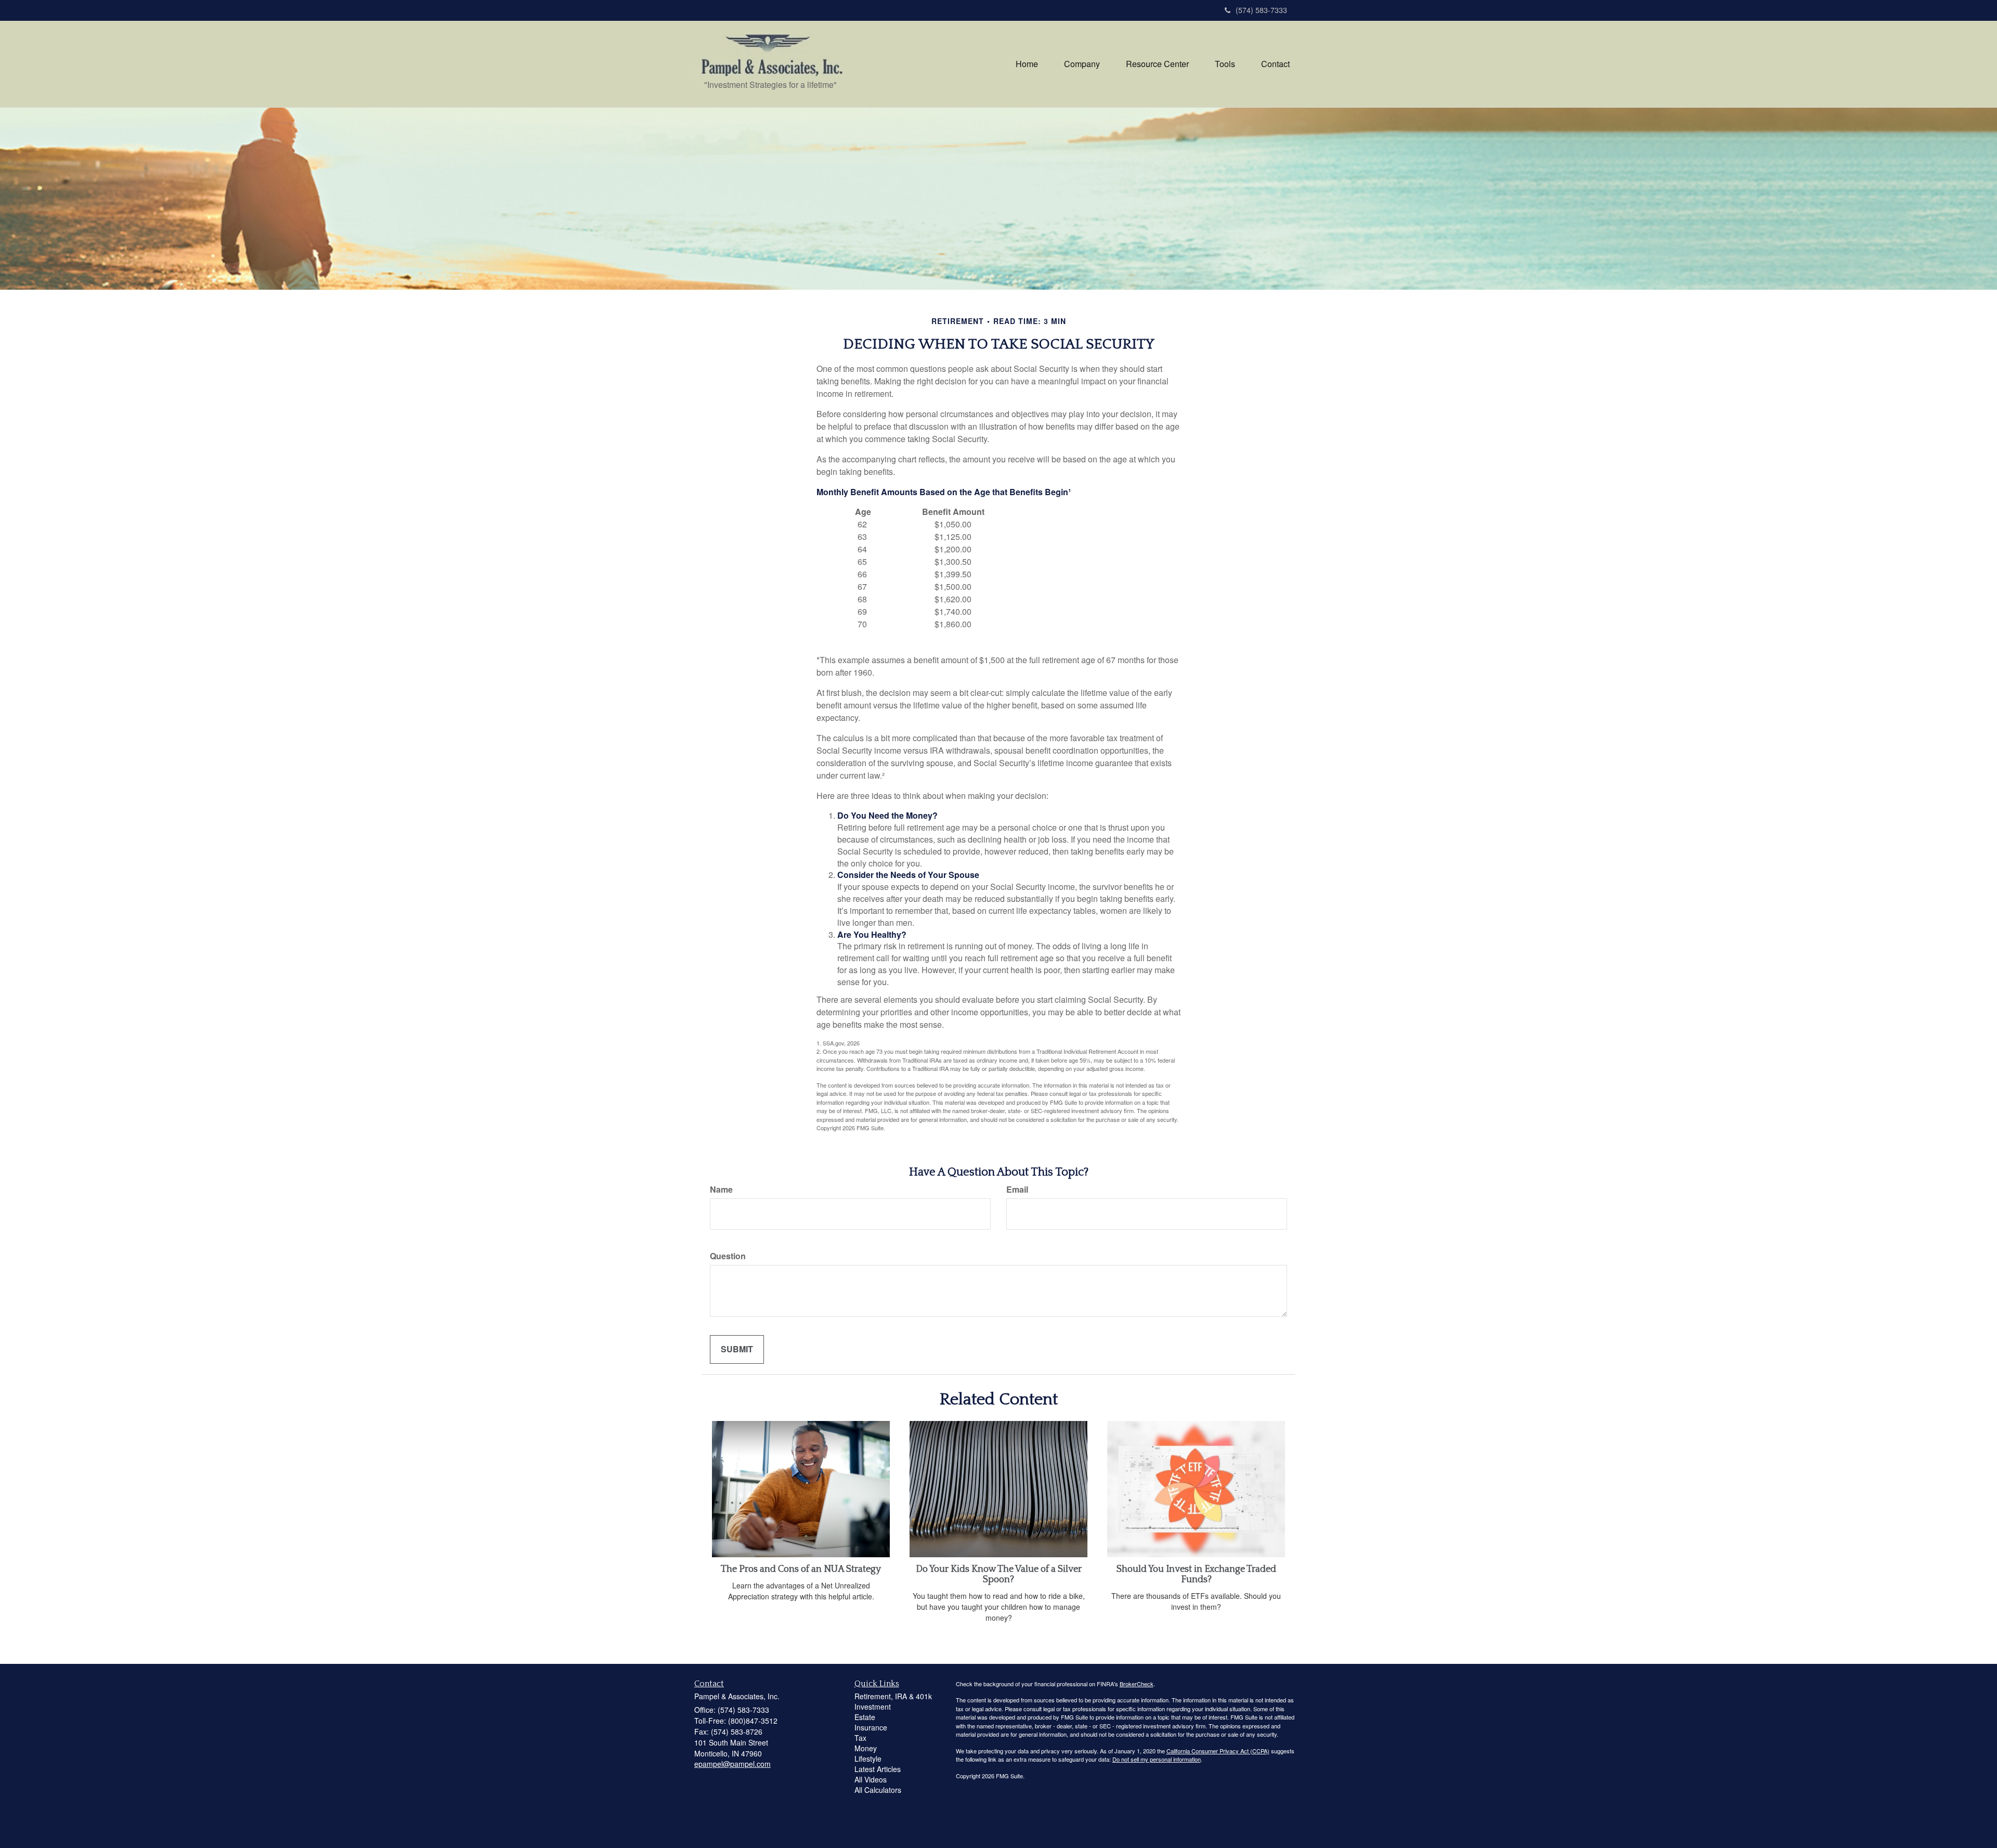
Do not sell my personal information (1157, 1759)
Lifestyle (868, 1759)
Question (728, 1256)
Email (1017, 1190)
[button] (1082, 64)
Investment (873, 1707)
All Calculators (878, 1790)
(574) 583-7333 (1261, 10)
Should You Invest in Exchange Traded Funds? (1196, 1574)
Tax (860, 1738)
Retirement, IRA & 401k (893, 1696)
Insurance (871, 1727)
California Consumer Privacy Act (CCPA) (1218, 1751)
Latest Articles (878, 1769)
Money (866, 1748)
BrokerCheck (1137, 1684)
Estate (865, 1717)
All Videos (871, 1779)
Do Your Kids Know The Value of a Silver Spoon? (999, 1574)
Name (721, 1190)
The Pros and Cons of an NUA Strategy (801, 1569)
